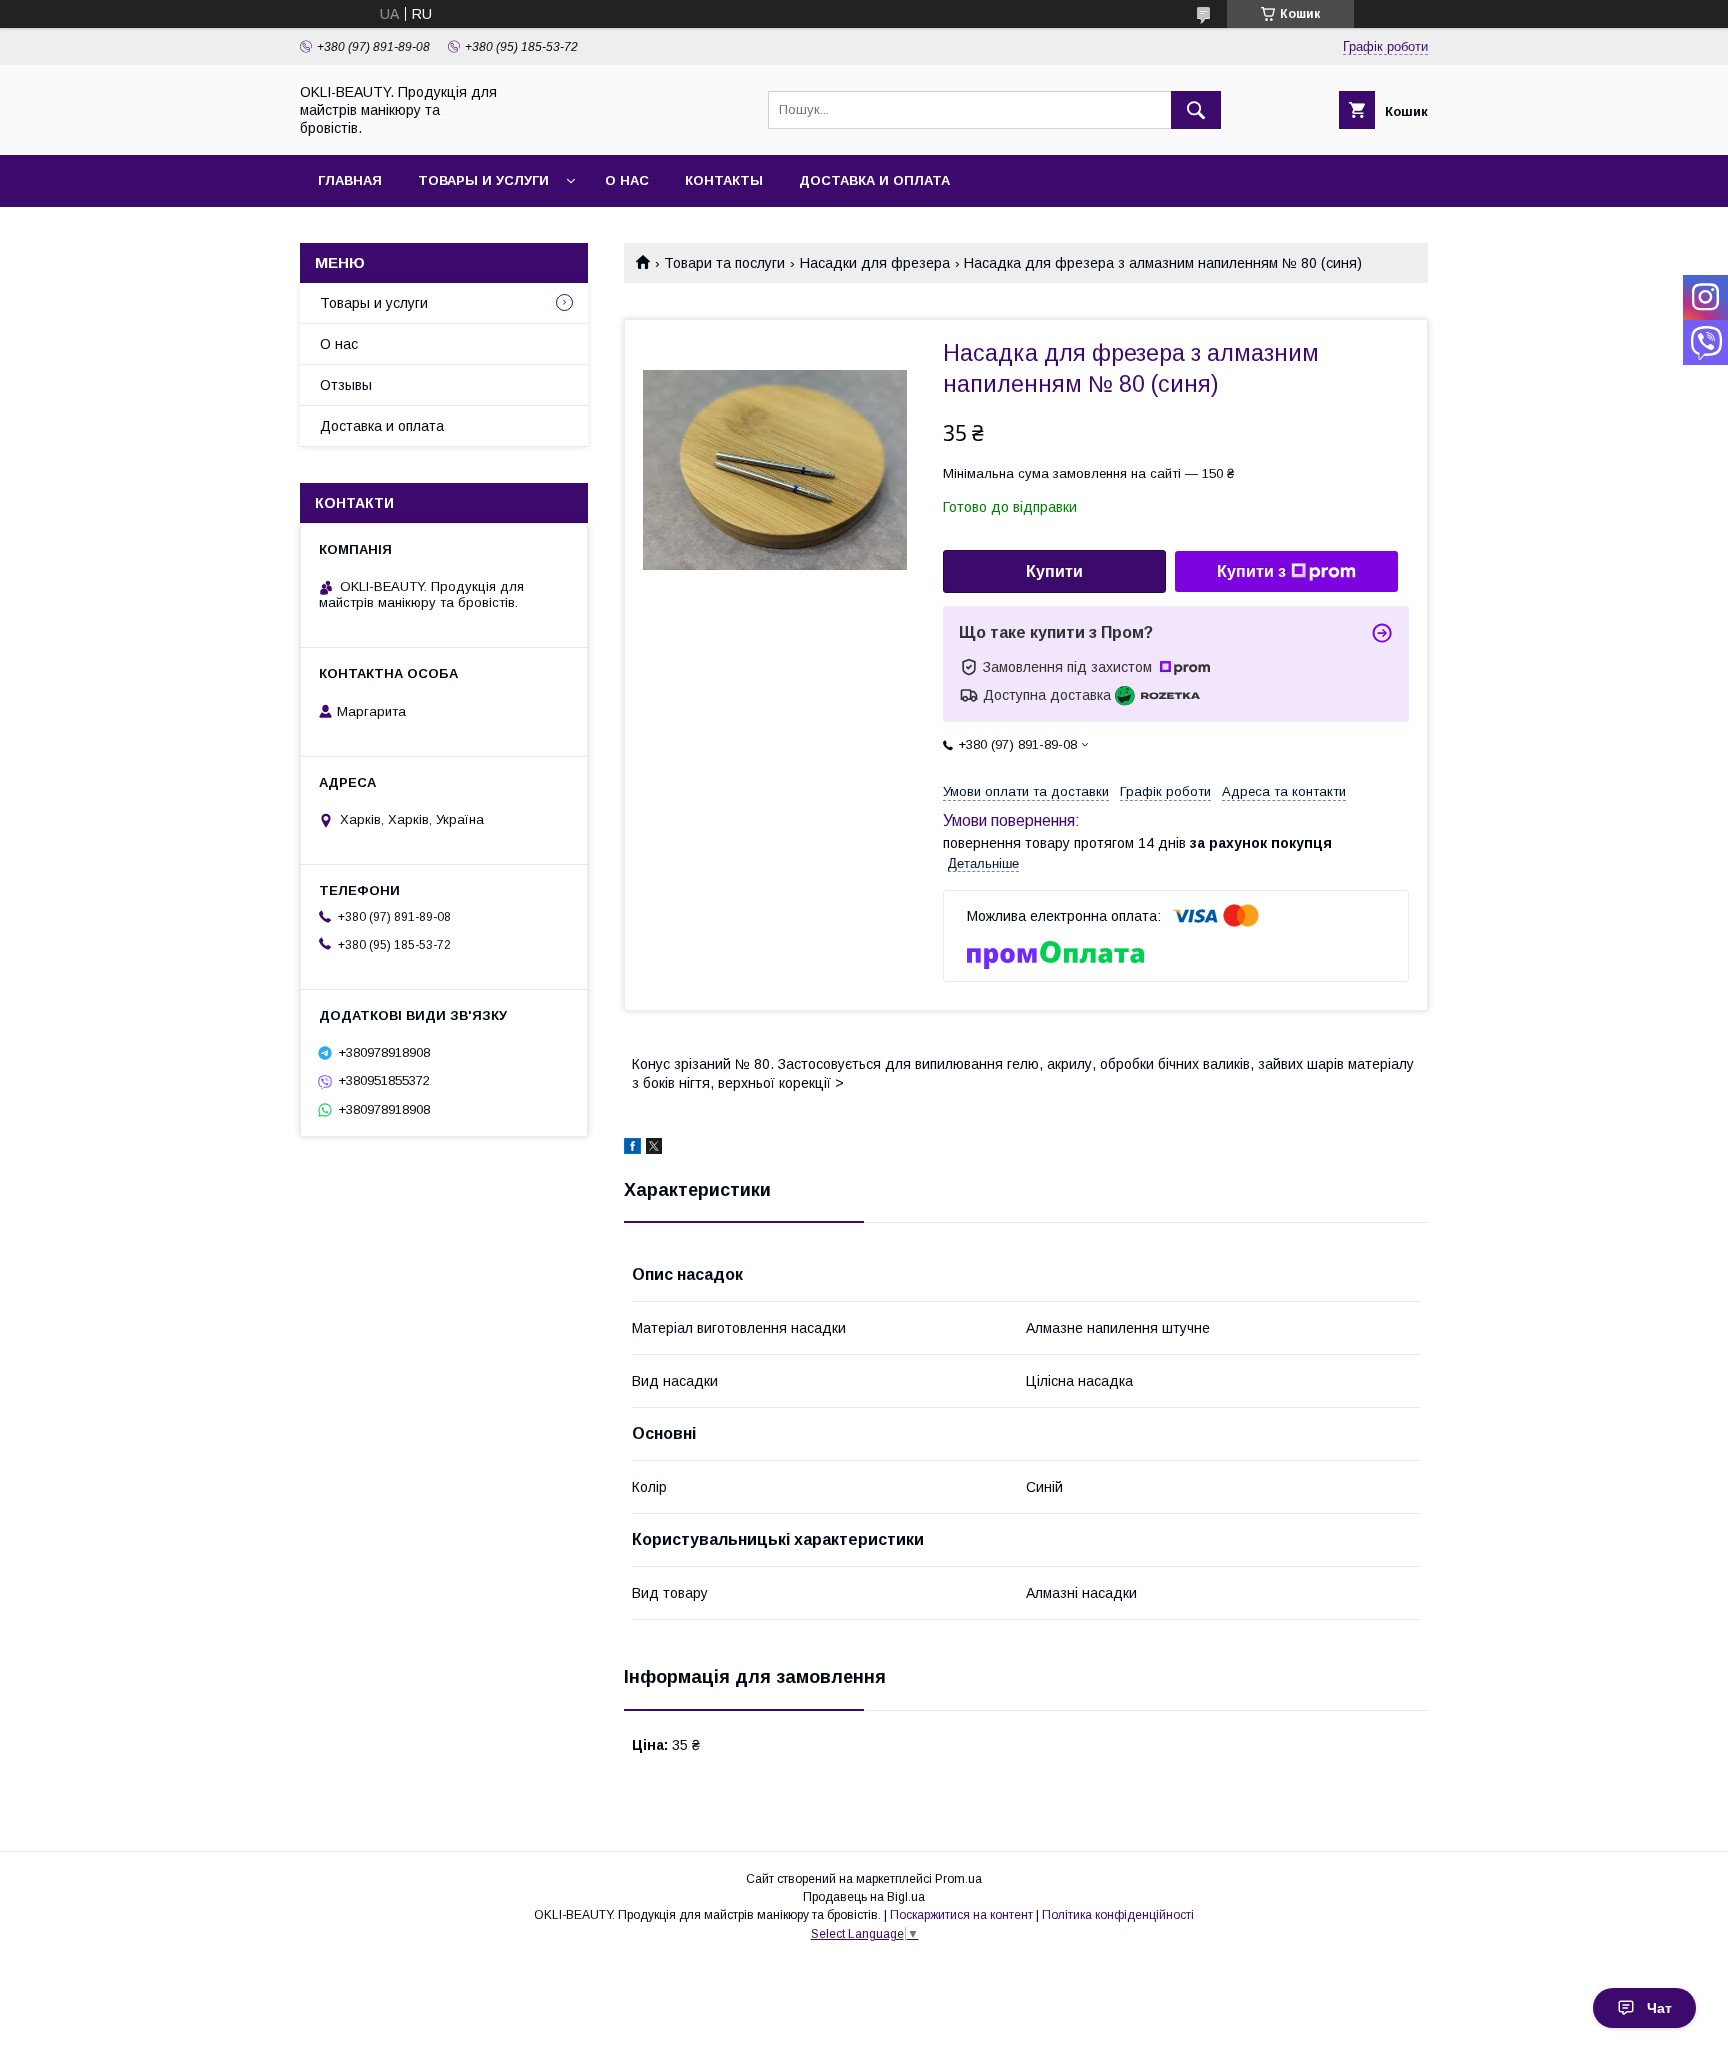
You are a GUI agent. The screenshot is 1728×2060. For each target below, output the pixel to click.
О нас (627, 180)
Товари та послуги (724, 263)
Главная (350, 180)
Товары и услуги (483, 180)
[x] (654, 1149)
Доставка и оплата (874, 180)
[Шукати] (1196, 110)
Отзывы (346, 385)
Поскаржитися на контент (961, 1915)
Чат (1659, 2008)
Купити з (1251, 571)
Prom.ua (958, 1879)
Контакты (724, 180)
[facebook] (632, 1149)
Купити (1054, 571)
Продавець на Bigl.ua (864, 1897)
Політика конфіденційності (1118, 1915)
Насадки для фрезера (875, 263)
